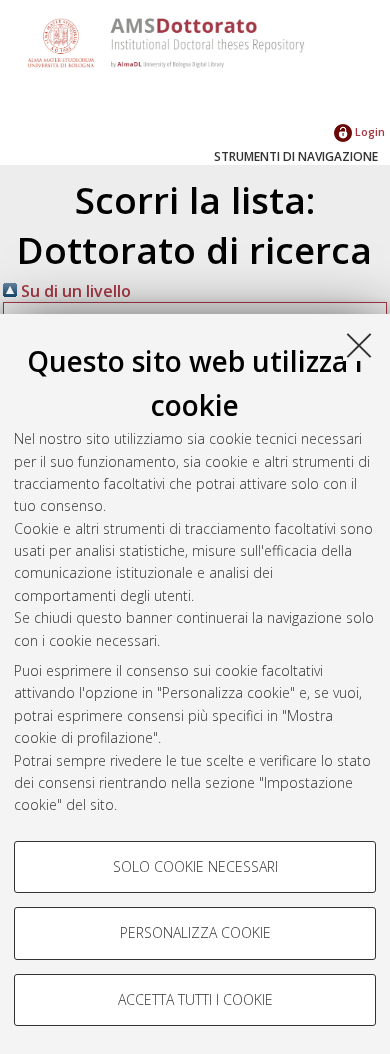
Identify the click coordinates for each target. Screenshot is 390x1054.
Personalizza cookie (195, 932)
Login (368, 131)
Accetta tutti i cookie (195, 999)
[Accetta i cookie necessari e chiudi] (359, 345)
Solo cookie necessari (195, 866)
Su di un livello (74, 291)
